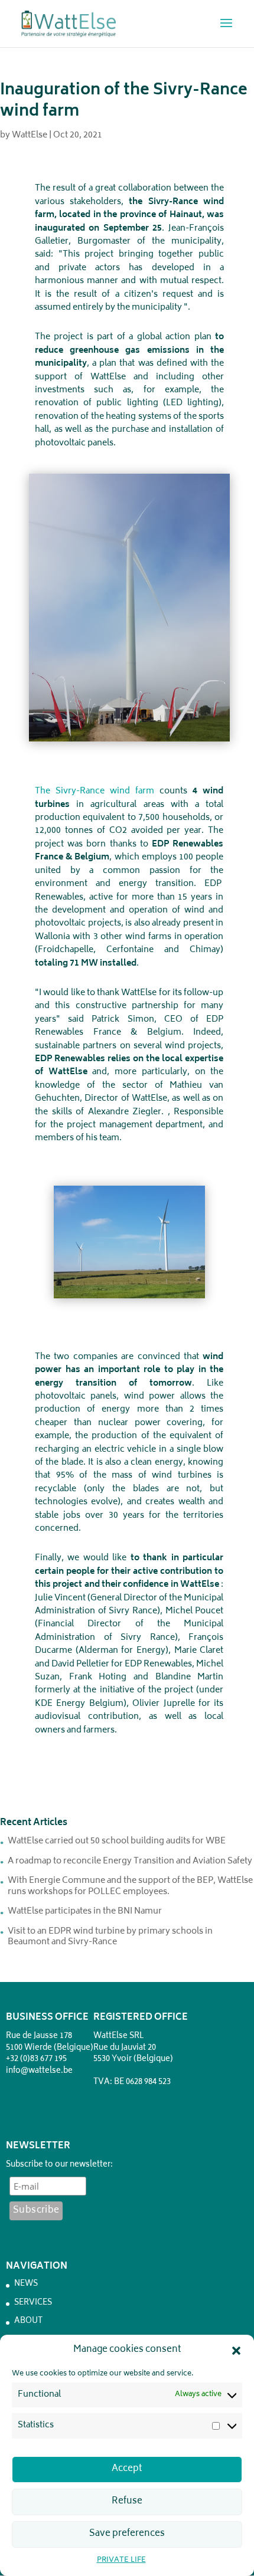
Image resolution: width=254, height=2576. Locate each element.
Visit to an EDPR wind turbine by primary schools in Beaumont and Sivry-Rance (110, 1937)
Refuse (127, 2501)
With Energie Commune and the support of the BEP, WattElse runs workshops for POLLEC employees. (130, 1886)
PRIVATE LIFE (121, 2560)
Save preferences (127, 2534)
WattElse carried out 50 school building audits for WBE (117, 1841)
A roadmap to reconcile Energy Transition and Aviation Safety (130, 1861)
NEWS (26, 2284)
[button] (236, 2351)
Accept (127, 2469)
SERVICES (33, 2303)
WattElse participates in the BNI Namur (85, 1912)
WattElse (30, 135)
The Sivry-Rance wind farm (95, 791)
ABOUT (28, 2321)
